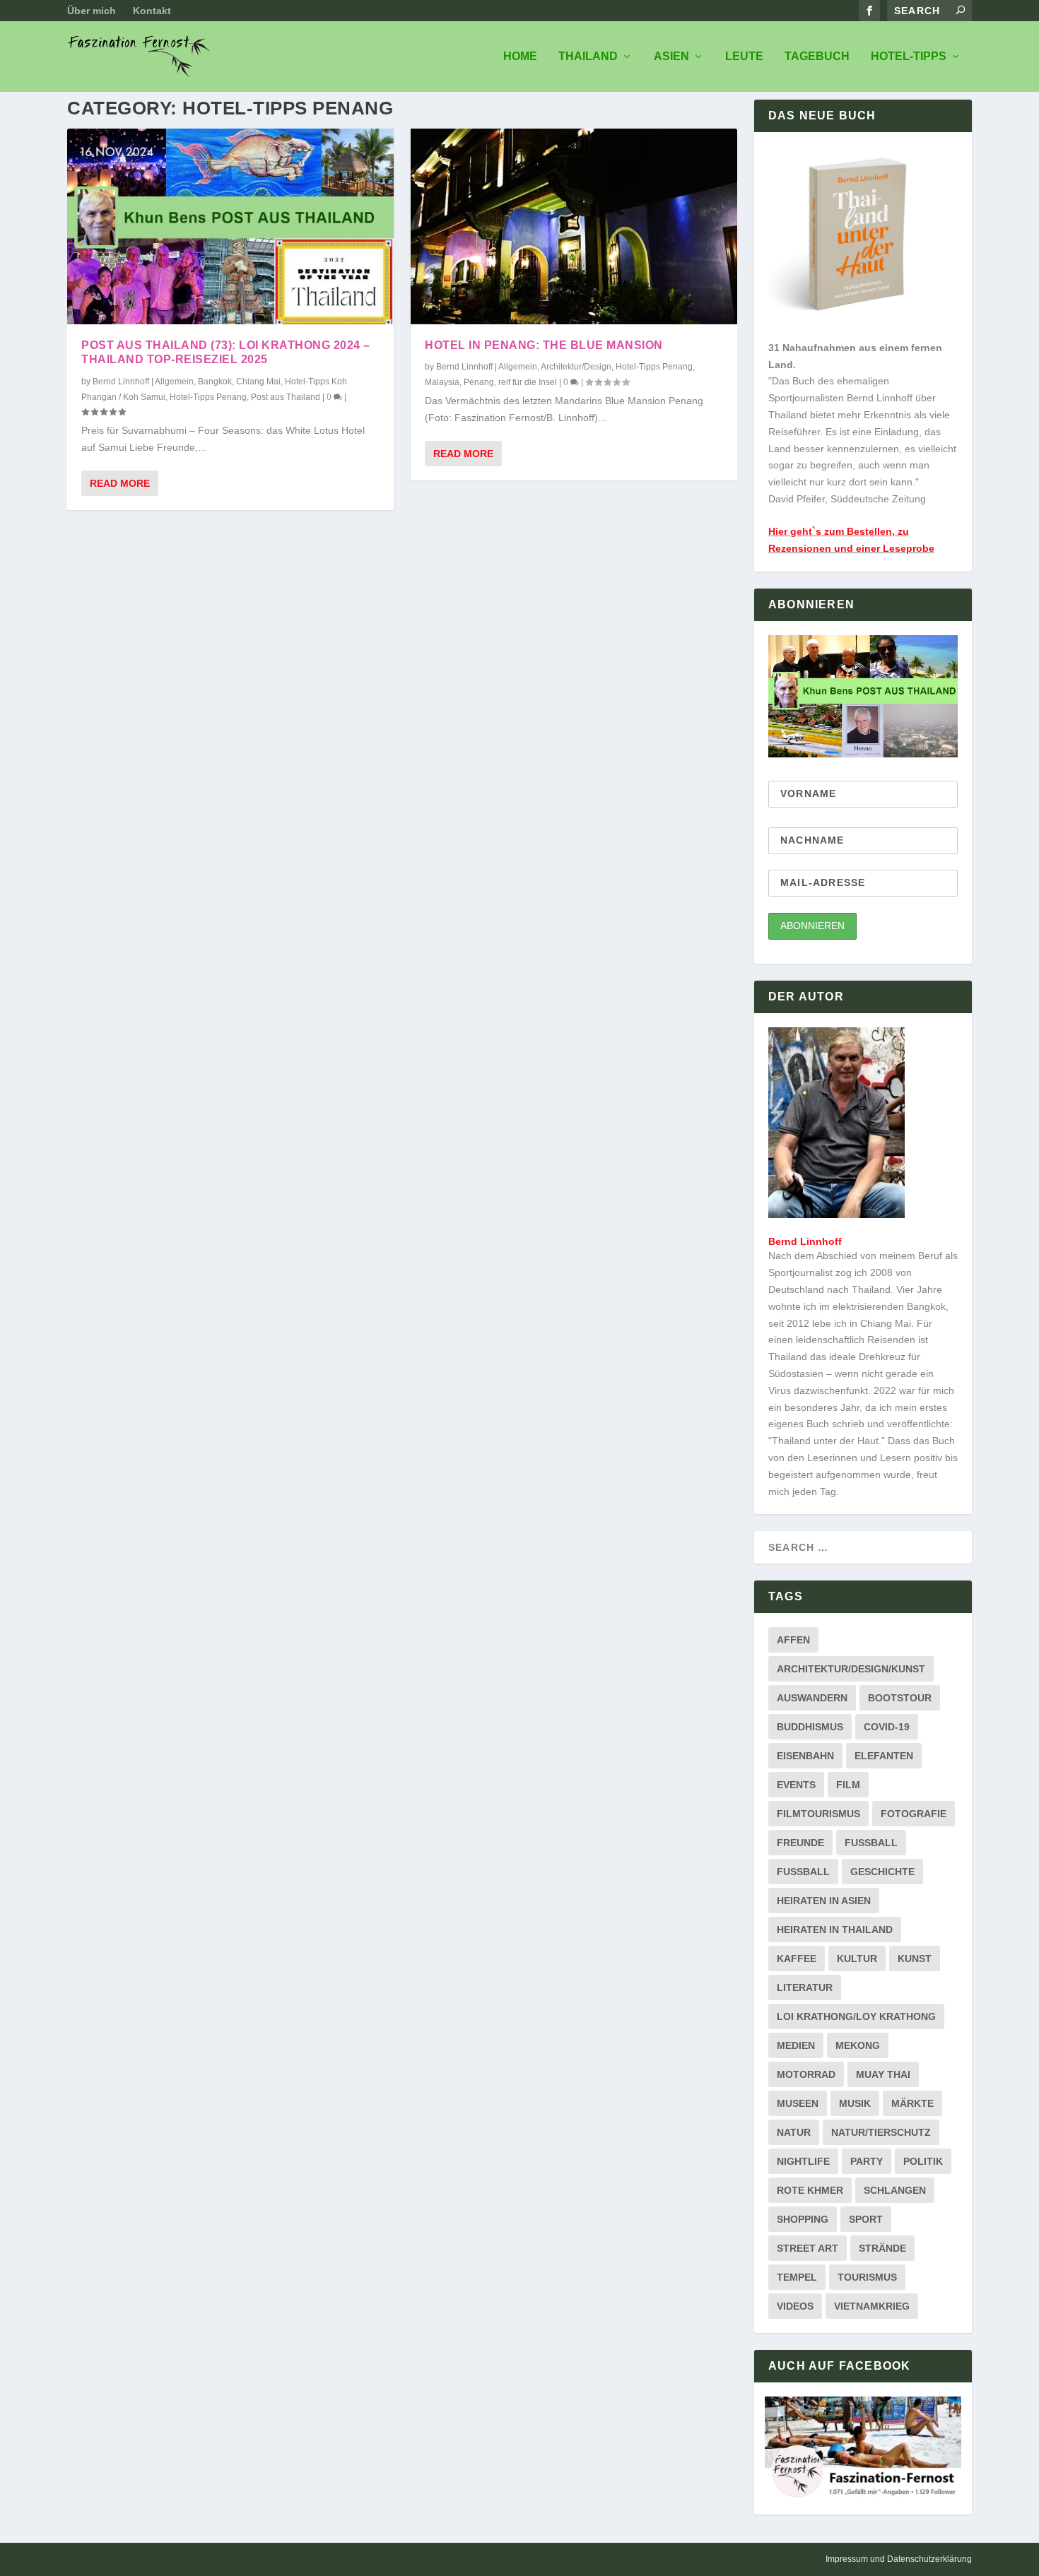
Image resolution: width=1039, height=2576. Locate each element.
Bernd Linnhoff (121, 382)
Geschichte (882, 1872)
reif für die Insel (528, 382)
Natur (794, 2132)
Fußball (803, 1872)
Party (867, 2161)
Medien (796, 2045)
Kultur (857, 1958)
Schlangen (895, 2190)
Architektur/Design (576, 367)
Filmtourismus (818, 1814)
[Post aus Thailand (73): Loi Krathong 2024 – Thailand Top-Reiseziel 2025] (230, 226)
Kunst (915, 1958)
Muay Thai (883, 2074)
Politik (923, 2161)
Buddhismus (810, 1727)
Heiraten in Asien (824, 1901)
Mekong (858, 2045)
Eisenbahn (805, 1756)
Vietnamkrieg (872, 2306)
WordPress (265, 2560)
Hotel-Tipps (909, 57)
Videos (795, 2306)
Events (796, 1785)
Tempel (797, 2277)
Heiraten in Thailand (835, 1930)
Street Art (808, 2248)
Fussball (871, 1843)
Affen (793, 1640)
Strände (882, 2248)
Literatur (805, 1987)
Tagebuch (817, 57)
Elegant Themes (154, 2560)
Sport (866, 2219)
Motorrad (806, 2074)
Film (848, 1785)
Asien (671, 57)
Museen (798, 2103)
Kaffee (797, 1958)
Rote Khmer (810, 2190)
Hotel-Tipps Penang (208, 397)
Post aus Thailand (286, 397)
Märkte (912, 2103)
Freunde (800, 1843)
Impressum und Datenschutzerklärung (899, 2559)
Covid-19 (887, 1727)
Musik (855, 2103)
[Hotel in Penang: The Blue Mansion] (574, 226)
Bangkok (215, 382)
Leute (744, 57)
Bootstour (900, 1698)
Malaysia (442, 382)
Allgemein (174, 382)
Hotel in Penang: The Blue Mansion (544, 345)
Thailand (588, 57)
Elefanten (884, 1756)
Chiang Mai (258, 382)
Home (520, 57)
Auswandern (812, 1698)
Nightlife (803, 2161)
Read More (120, 483)
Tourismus (867, 2277)
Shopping (803, 2219)
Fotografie (914, 1814)
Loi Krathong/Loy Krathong (856, 2016)
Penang (479, 382)
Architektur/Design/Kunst (851, 1669)
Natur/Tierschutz (881, 2132)
